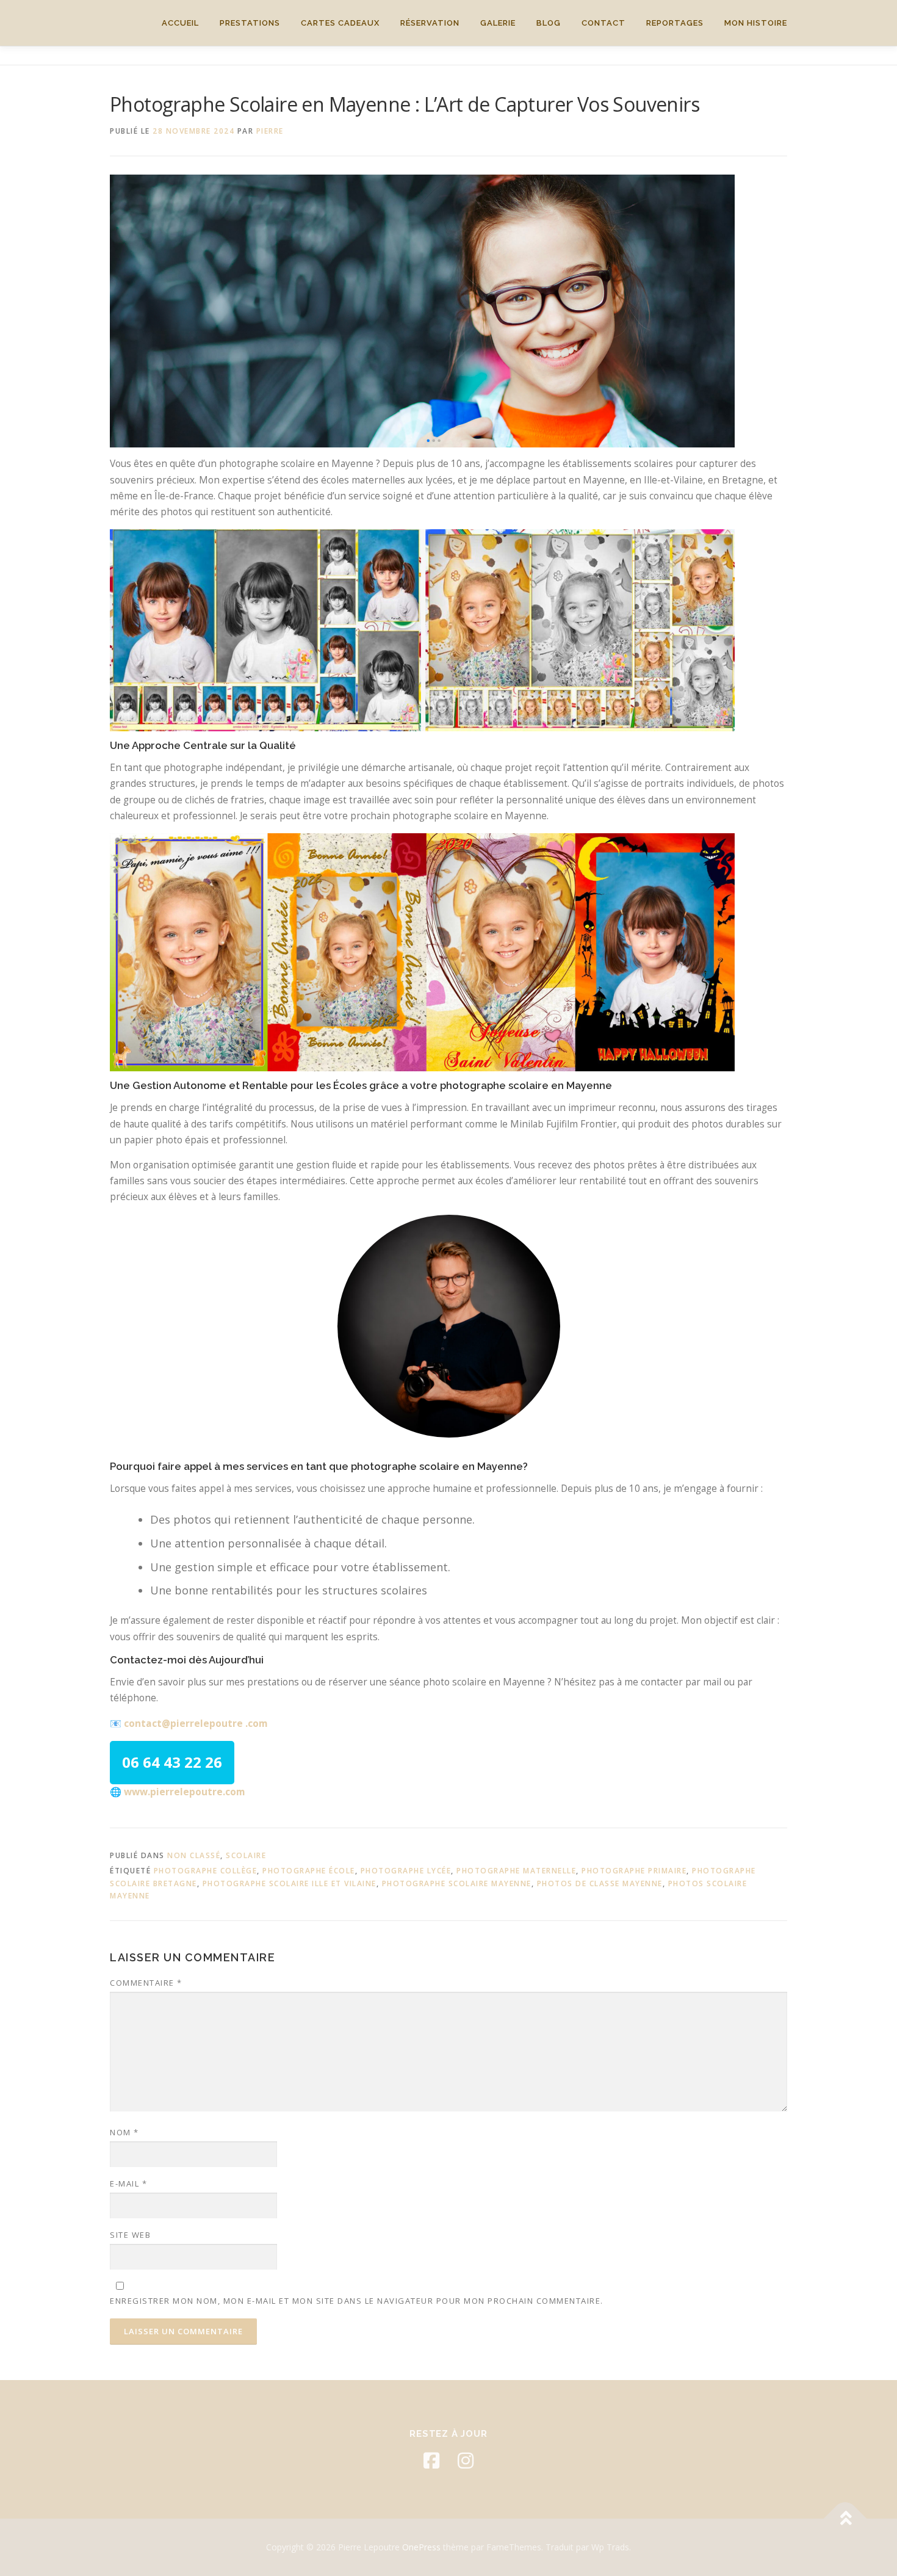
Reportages (675, 23)
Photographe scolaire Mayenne (457, 1883)
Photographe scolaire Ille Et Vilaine (290, 1883)
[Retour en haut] (845, 2518)
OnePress (421, 2547)
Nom (124, 2132)
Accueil (180, 23)
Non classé (194, 1855)
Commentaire (146, 1983)
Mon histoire (756, 23)
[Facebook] (431, 2461)
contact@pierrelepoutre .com (196, 1724)
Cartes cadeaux (340, 23)
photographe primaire (634, 1871)
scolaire (246, 1855)
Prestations (250, 23)
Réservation (430, 23)
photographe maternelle (516, 1871)
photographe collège (206, 1871)
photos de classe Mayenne (600, 1883)
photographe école (309, 1871)
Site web (130, 2235)
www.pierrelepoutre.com (184, 1792)
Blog (549, 23)
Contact (603, 23)
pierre (270, 131)
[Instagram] (466, 2461)
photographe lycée (406, 1871)
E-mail (128, 2183)
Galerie (498, 23)
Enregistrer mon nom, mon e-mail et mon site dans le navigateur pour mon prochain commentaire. (357, 2301)
